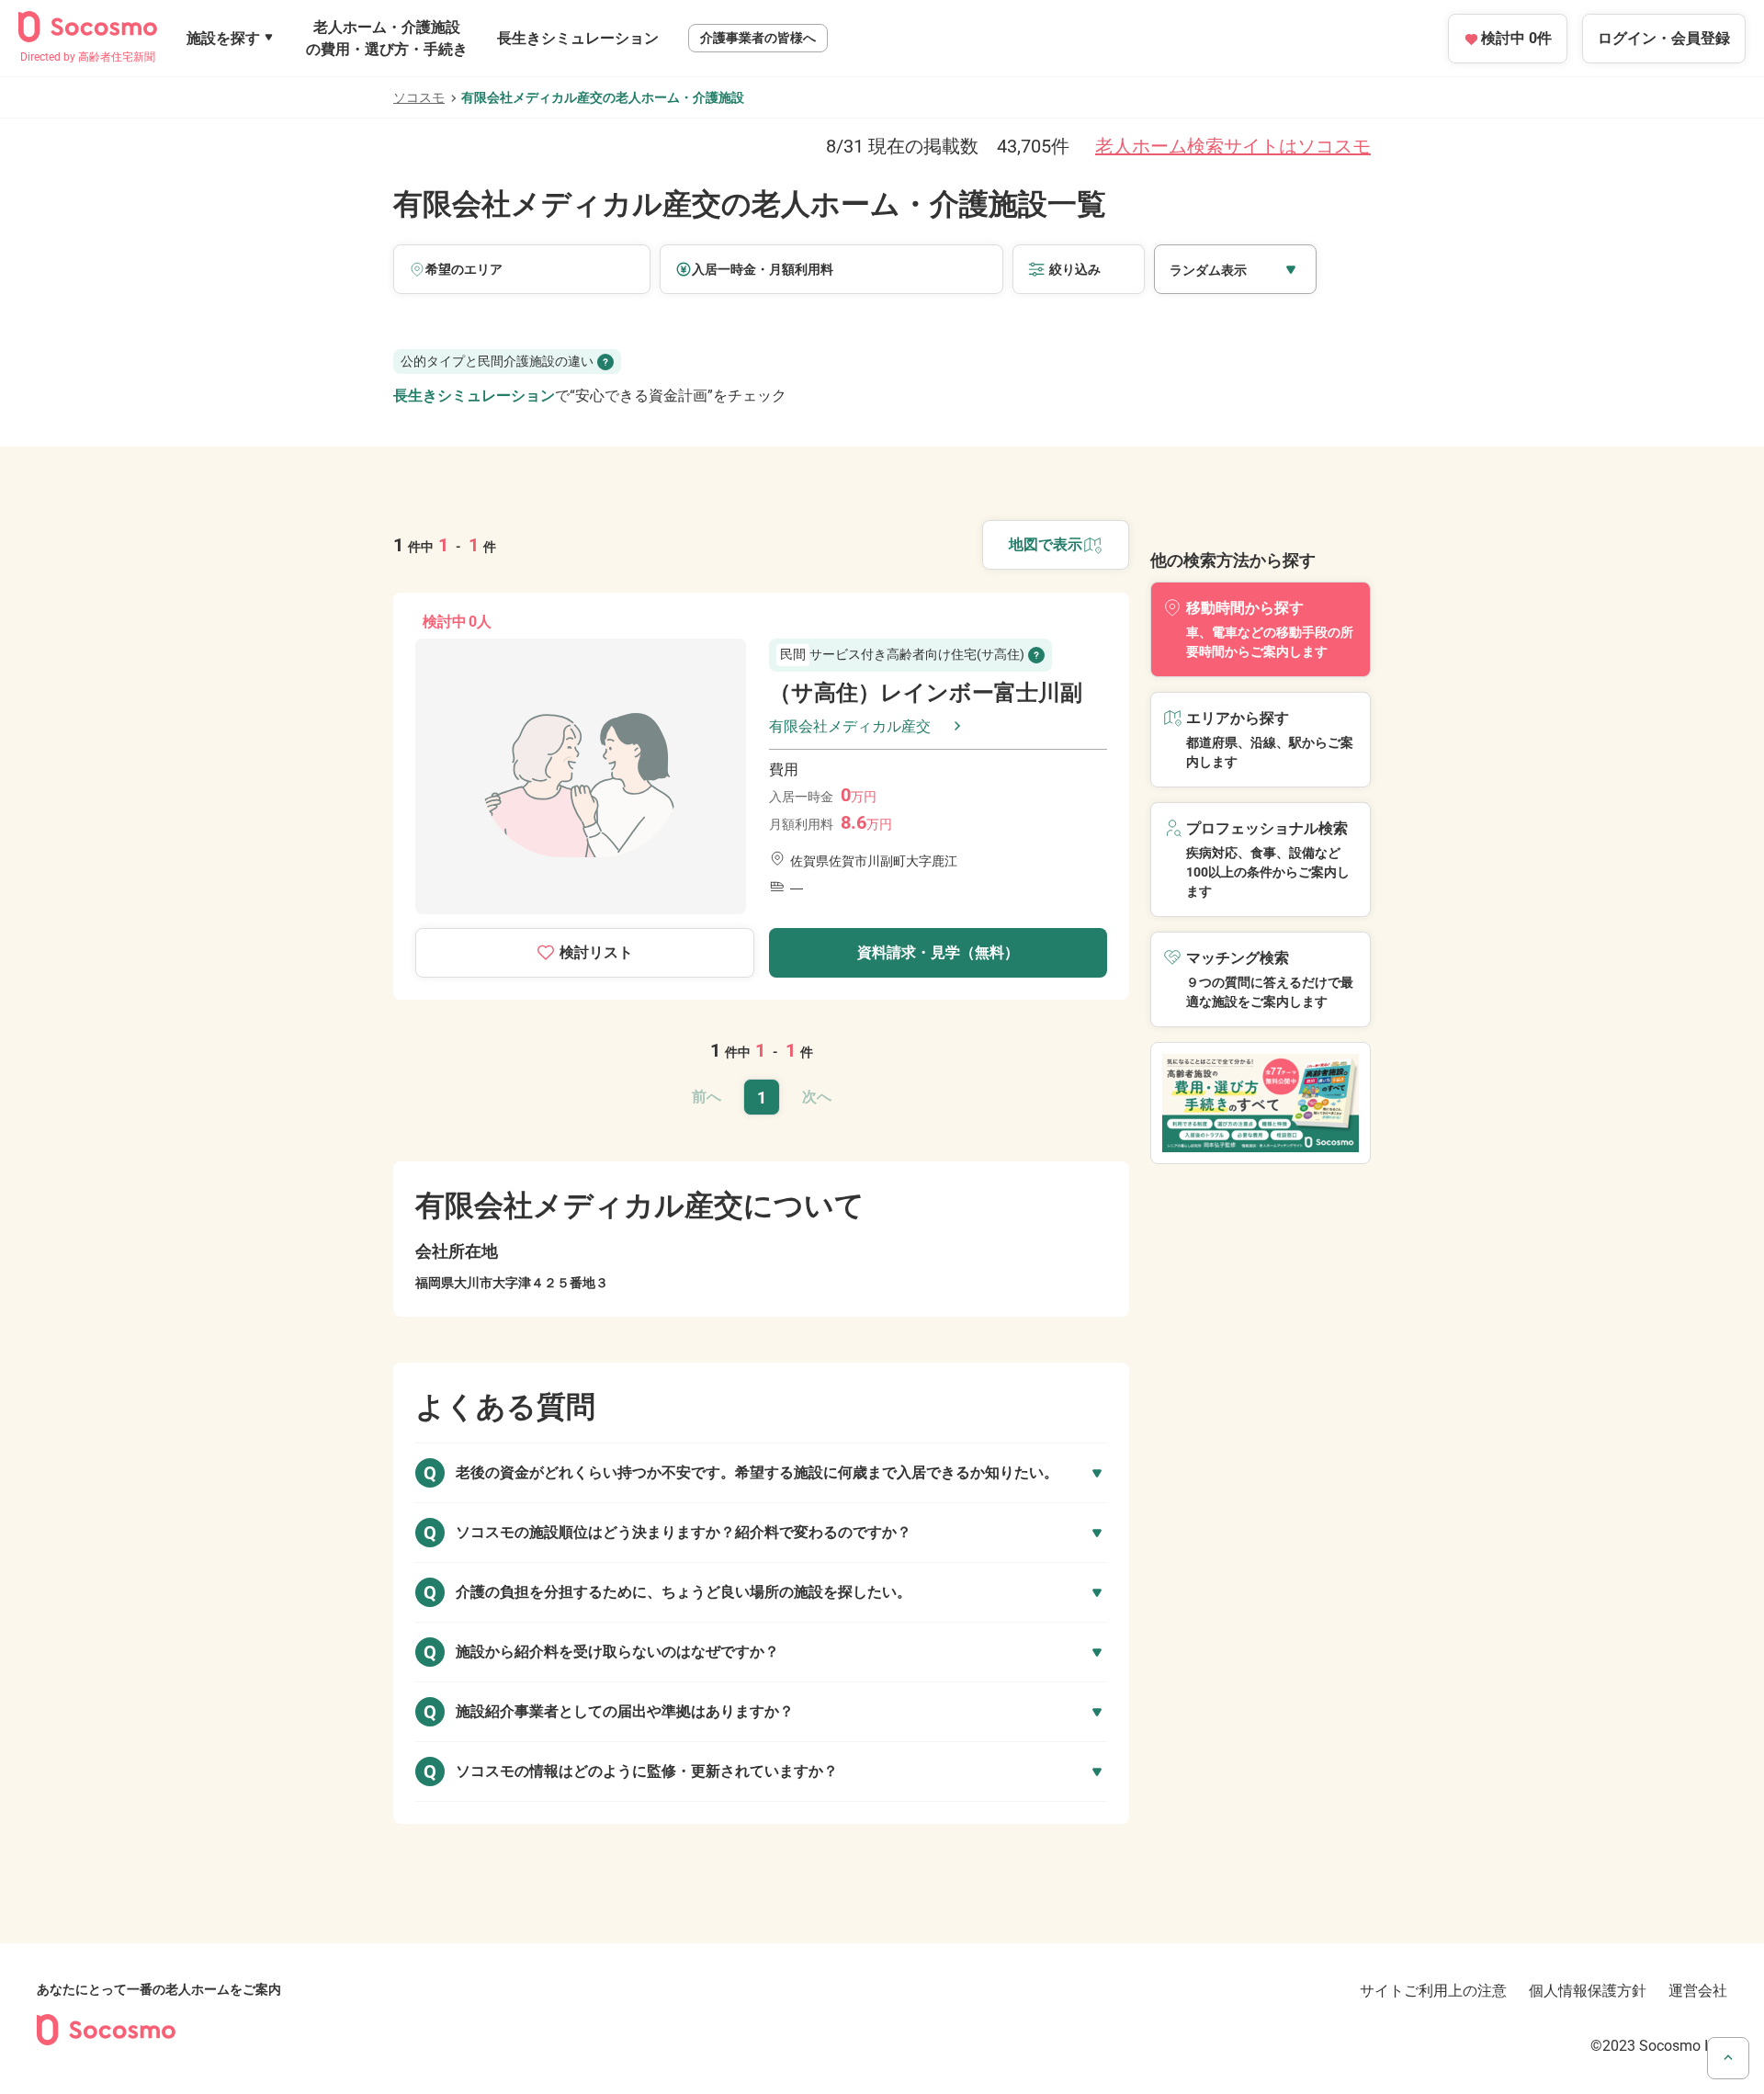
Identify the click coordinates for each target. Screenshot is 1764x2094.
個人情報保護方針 (1588, 1991)
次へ (817, 1097)
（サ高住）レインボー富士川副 (926, 693)
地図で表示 (1046, 544)
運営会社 (1698, 1991)
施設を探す (223, 38)
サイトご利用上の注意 (1433, 1991)
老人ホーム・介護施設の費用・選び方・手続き (387, 38)
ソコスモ (419, 97)
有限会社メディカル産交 (850, 726)
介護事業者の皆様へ (758, 38)
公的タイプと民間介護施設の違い (497, 361)
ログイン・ (1664, 38)
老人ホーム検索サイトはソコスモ (1233, 146)
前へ (707, 1097)
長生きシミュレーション (578, 38)
